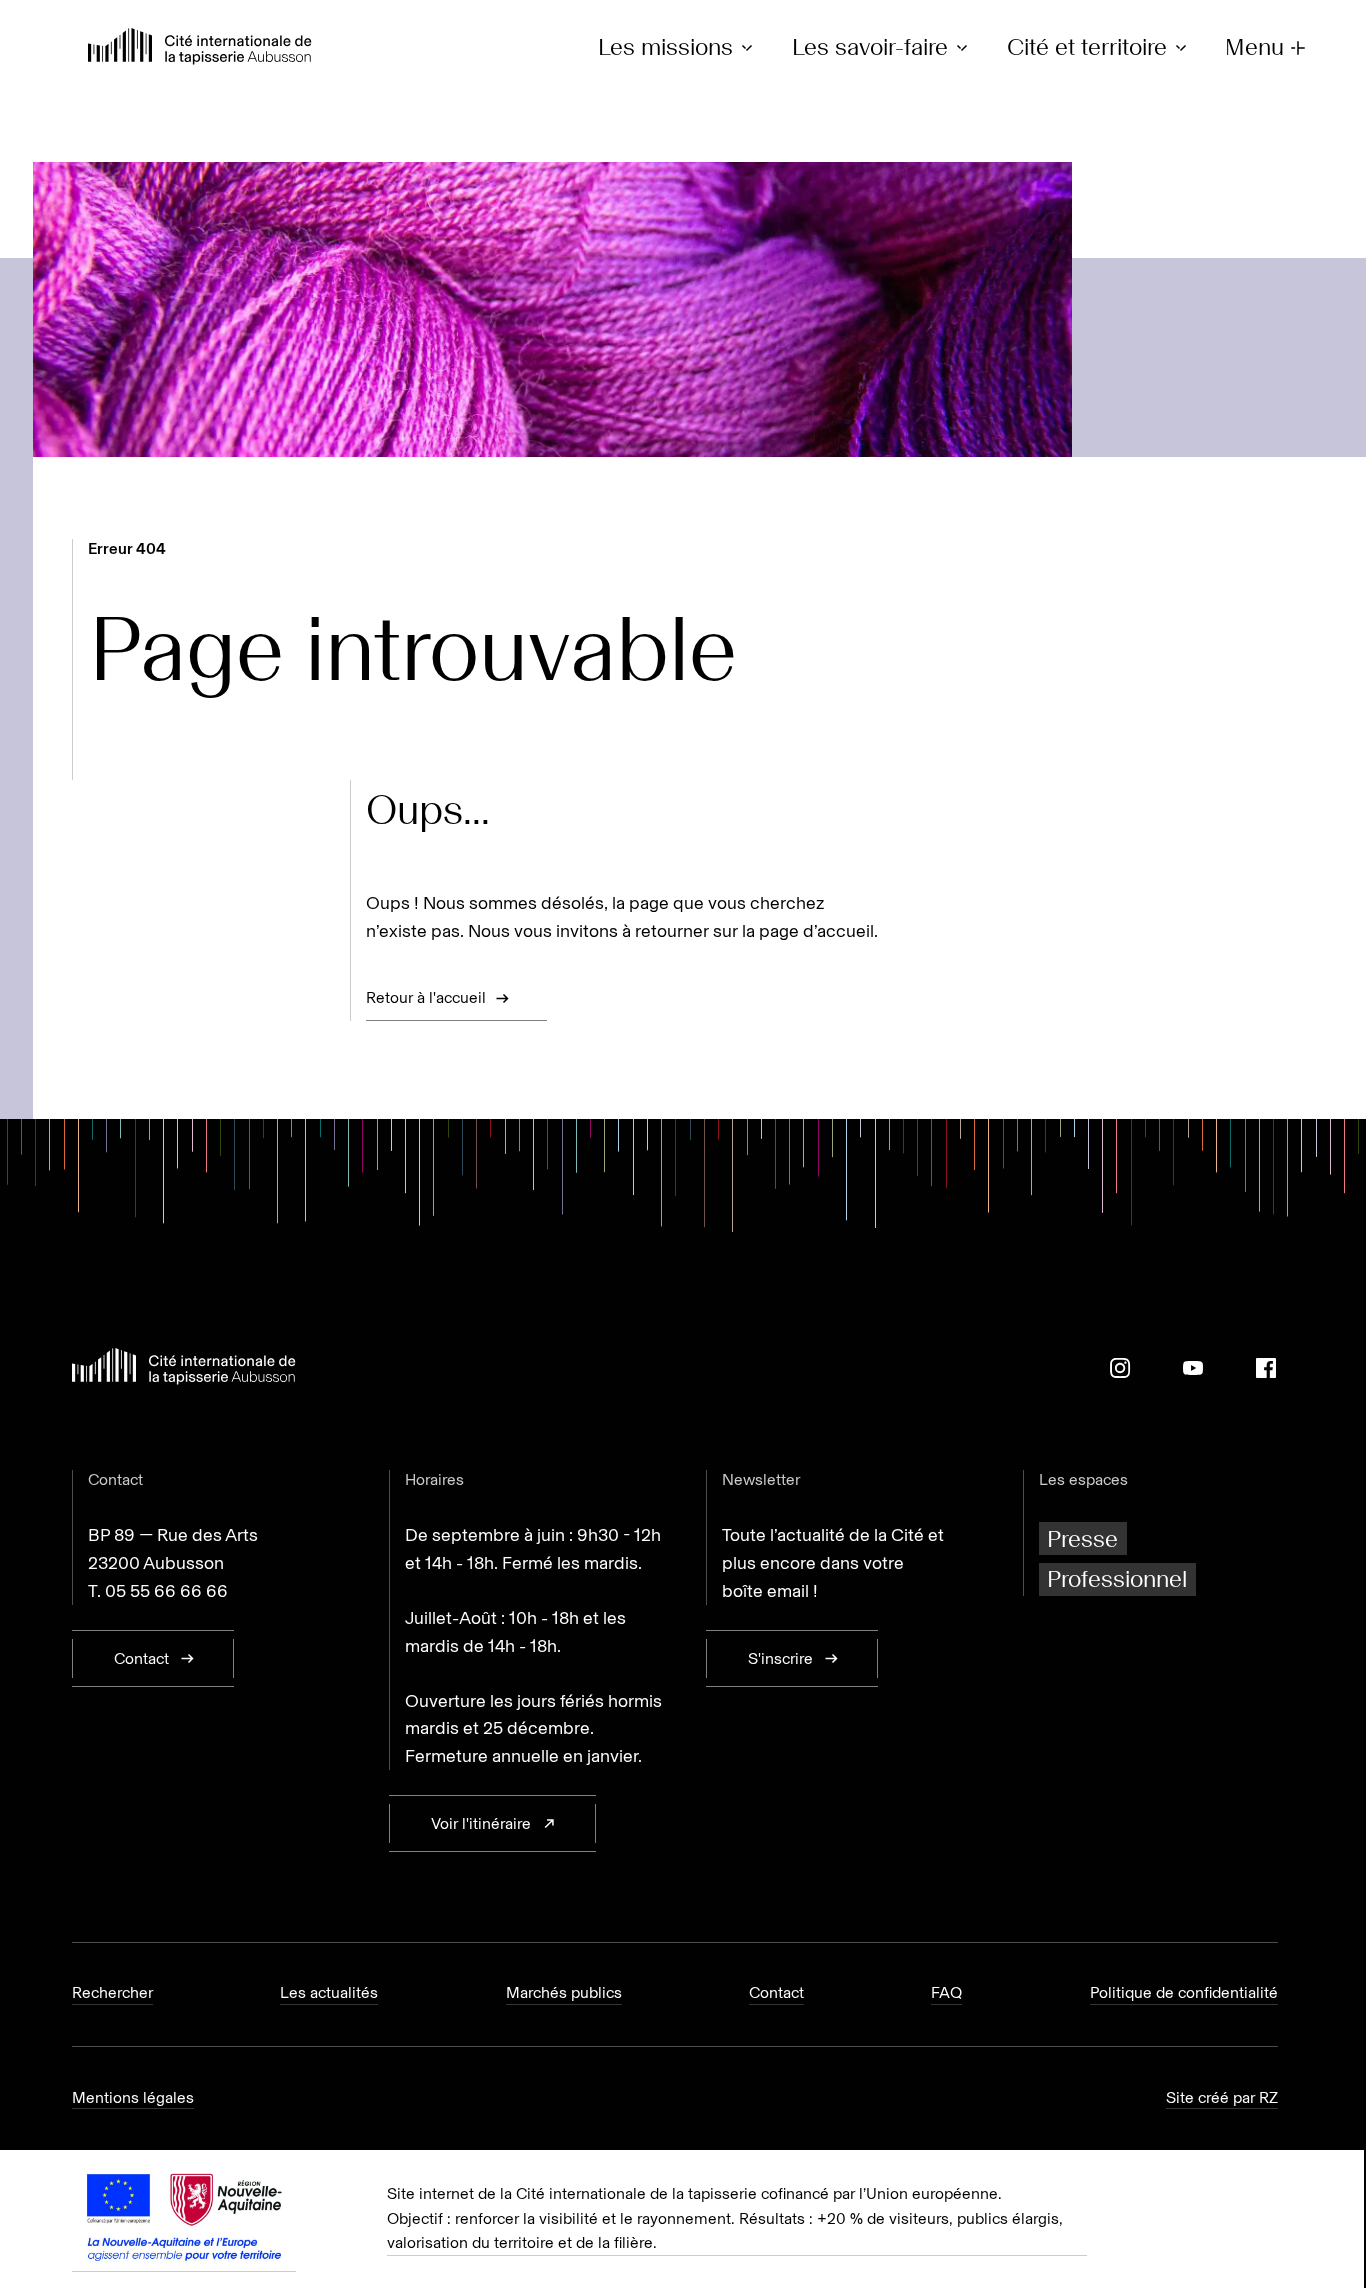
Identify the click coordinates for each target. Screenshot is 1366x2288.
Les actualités (329, 1992)
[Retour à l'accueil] (200, 48)
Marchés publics (564, 1992)
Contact (776, 1992)
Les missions (665, 47)
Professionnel (1117, 1578)
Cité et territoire (1087, 47)
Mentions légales (133, 2097)
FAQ (946, 1992)
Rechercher (112, 1992)
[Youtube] (1193, 1368)
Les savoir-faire (870, 47)
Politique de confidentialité (1184, 1992)
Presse (1082, 1538)
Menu (1254, 47)
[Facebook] (1266, 1368)
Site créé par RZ (1222, 2097)
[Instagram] (1120, 1368)
